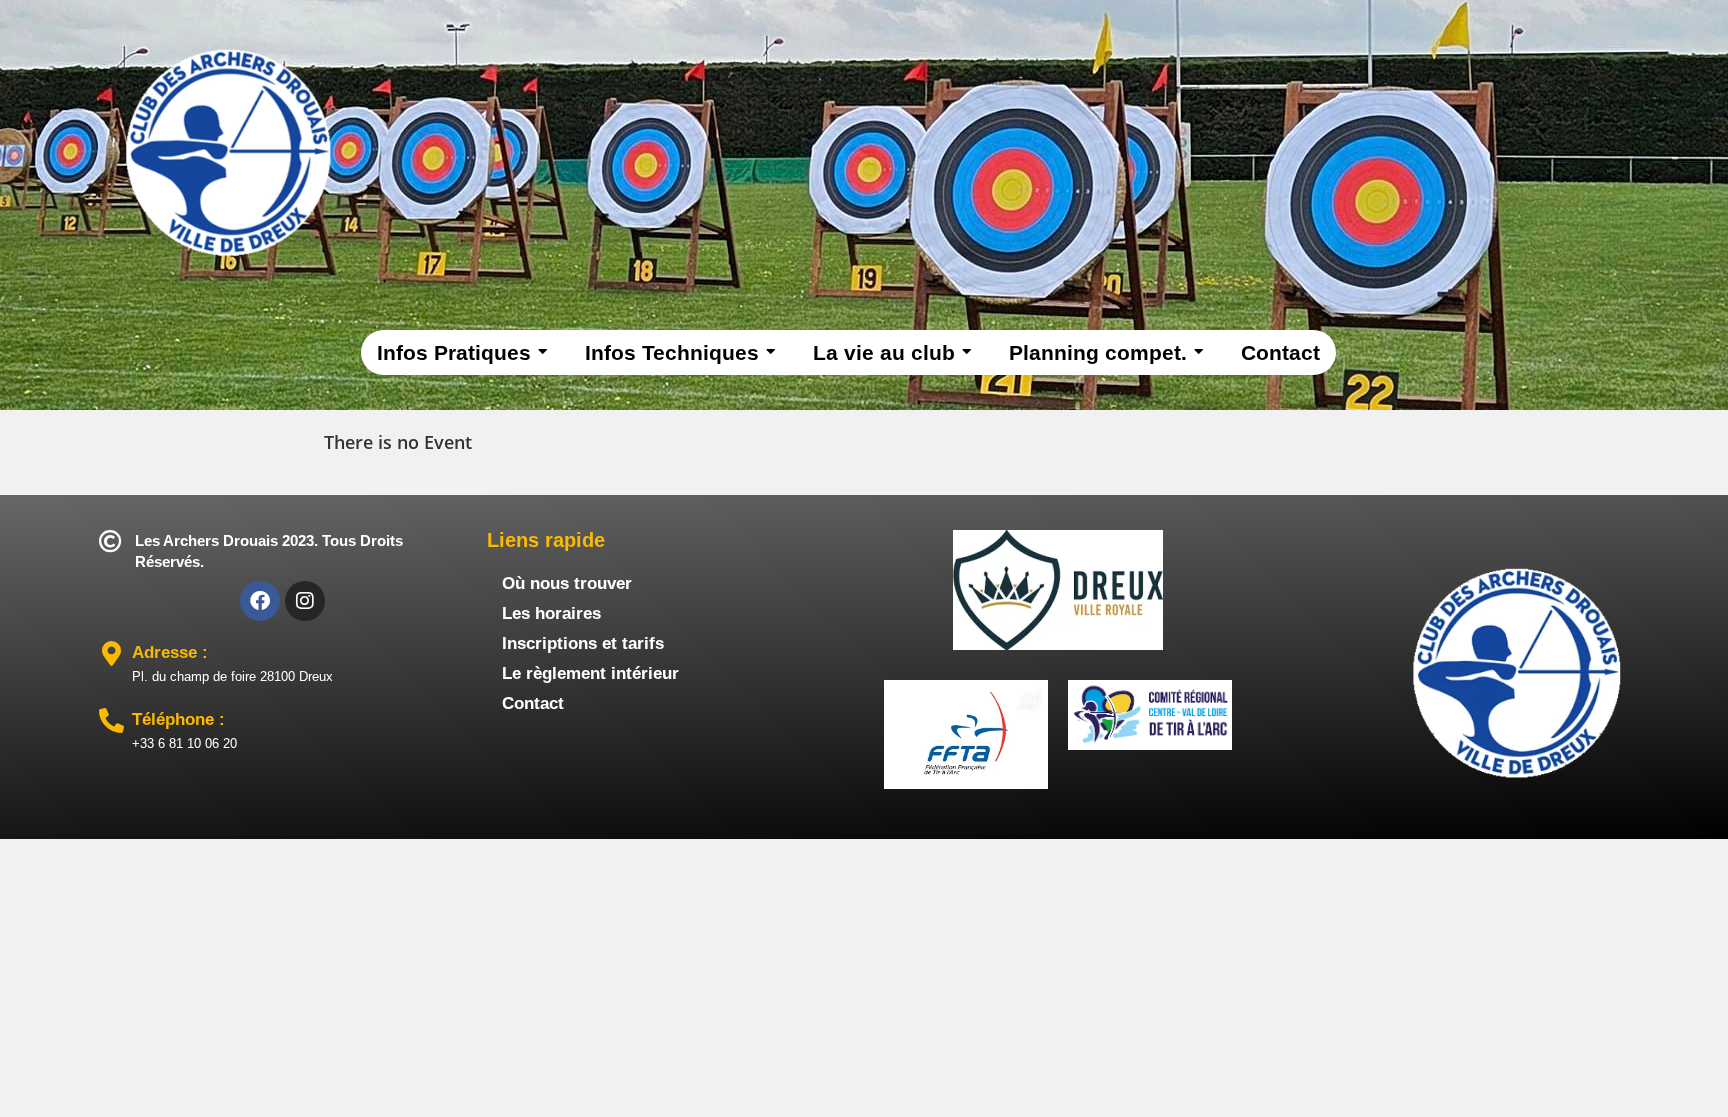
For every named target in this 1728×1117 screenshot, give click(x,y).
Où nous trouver (567, 583)
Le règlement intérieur (590, 673)
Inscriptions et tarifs (583, 643)
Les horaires (551, 613)
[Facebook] (260, 601)
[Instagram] (305, 601)
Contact (533, 703)
